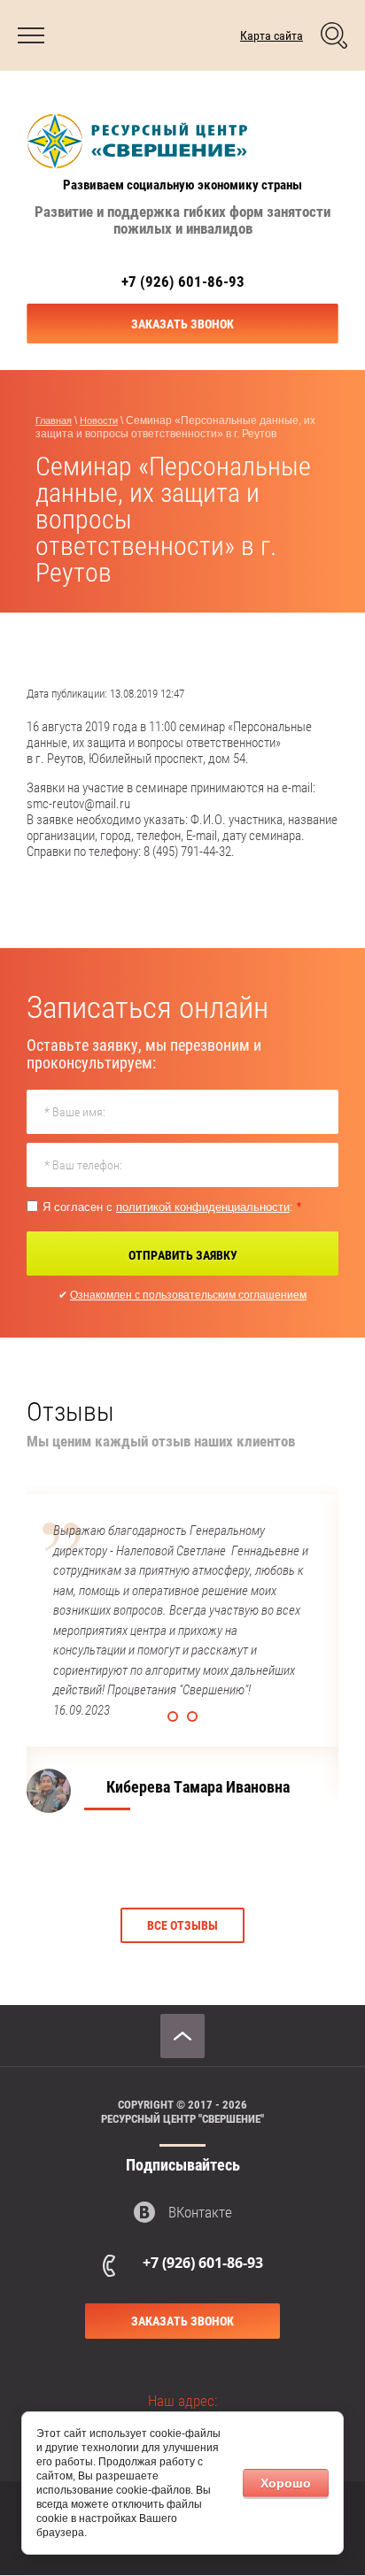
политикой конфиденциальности (203, 1207)
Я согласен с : (172, 1207)
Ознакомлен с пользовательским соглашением (188, 1295)
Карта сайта (272, 35)
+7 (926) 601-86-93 (183, 282)
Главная (54, 420)
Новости (99, 420)
